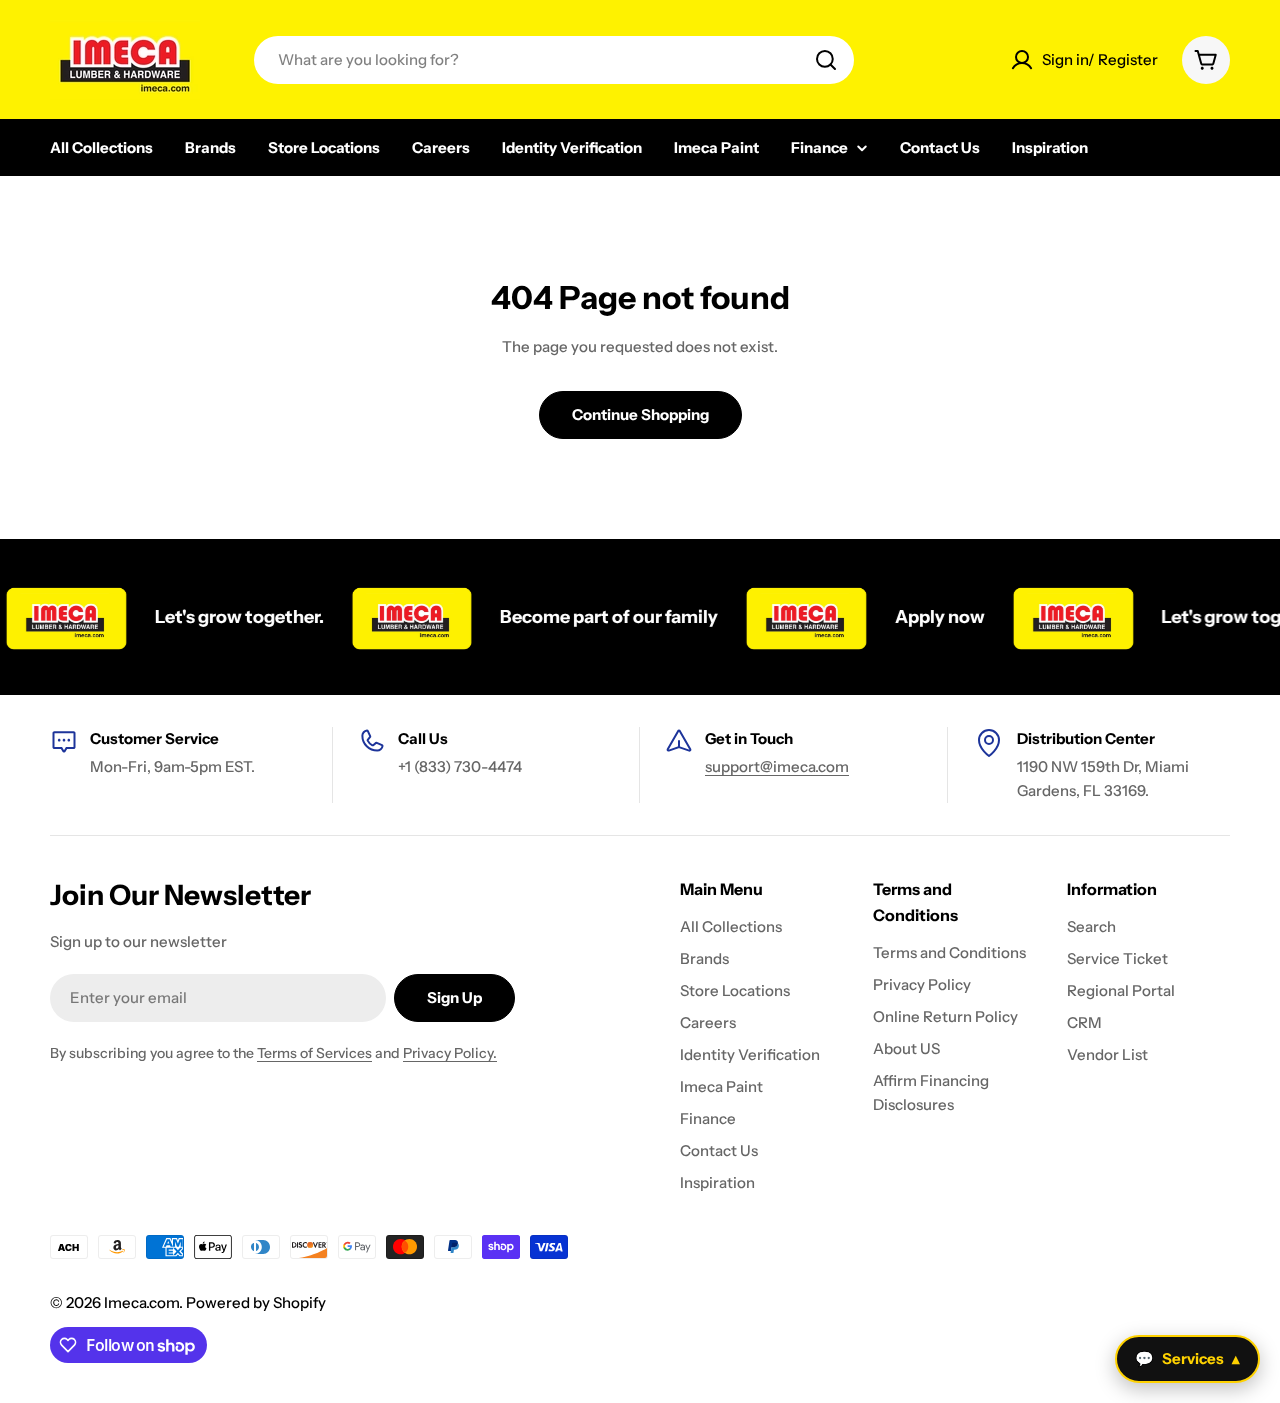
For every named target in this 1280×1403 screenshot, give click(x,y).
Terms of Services (314, 1053)
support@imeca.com (777, 766)
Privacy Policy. (450, 1053)
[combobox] (554, 60)
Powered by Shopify (256, 1302)
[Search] (826, 60)
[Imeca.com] (396, 617)
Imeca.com (141, 1302)
